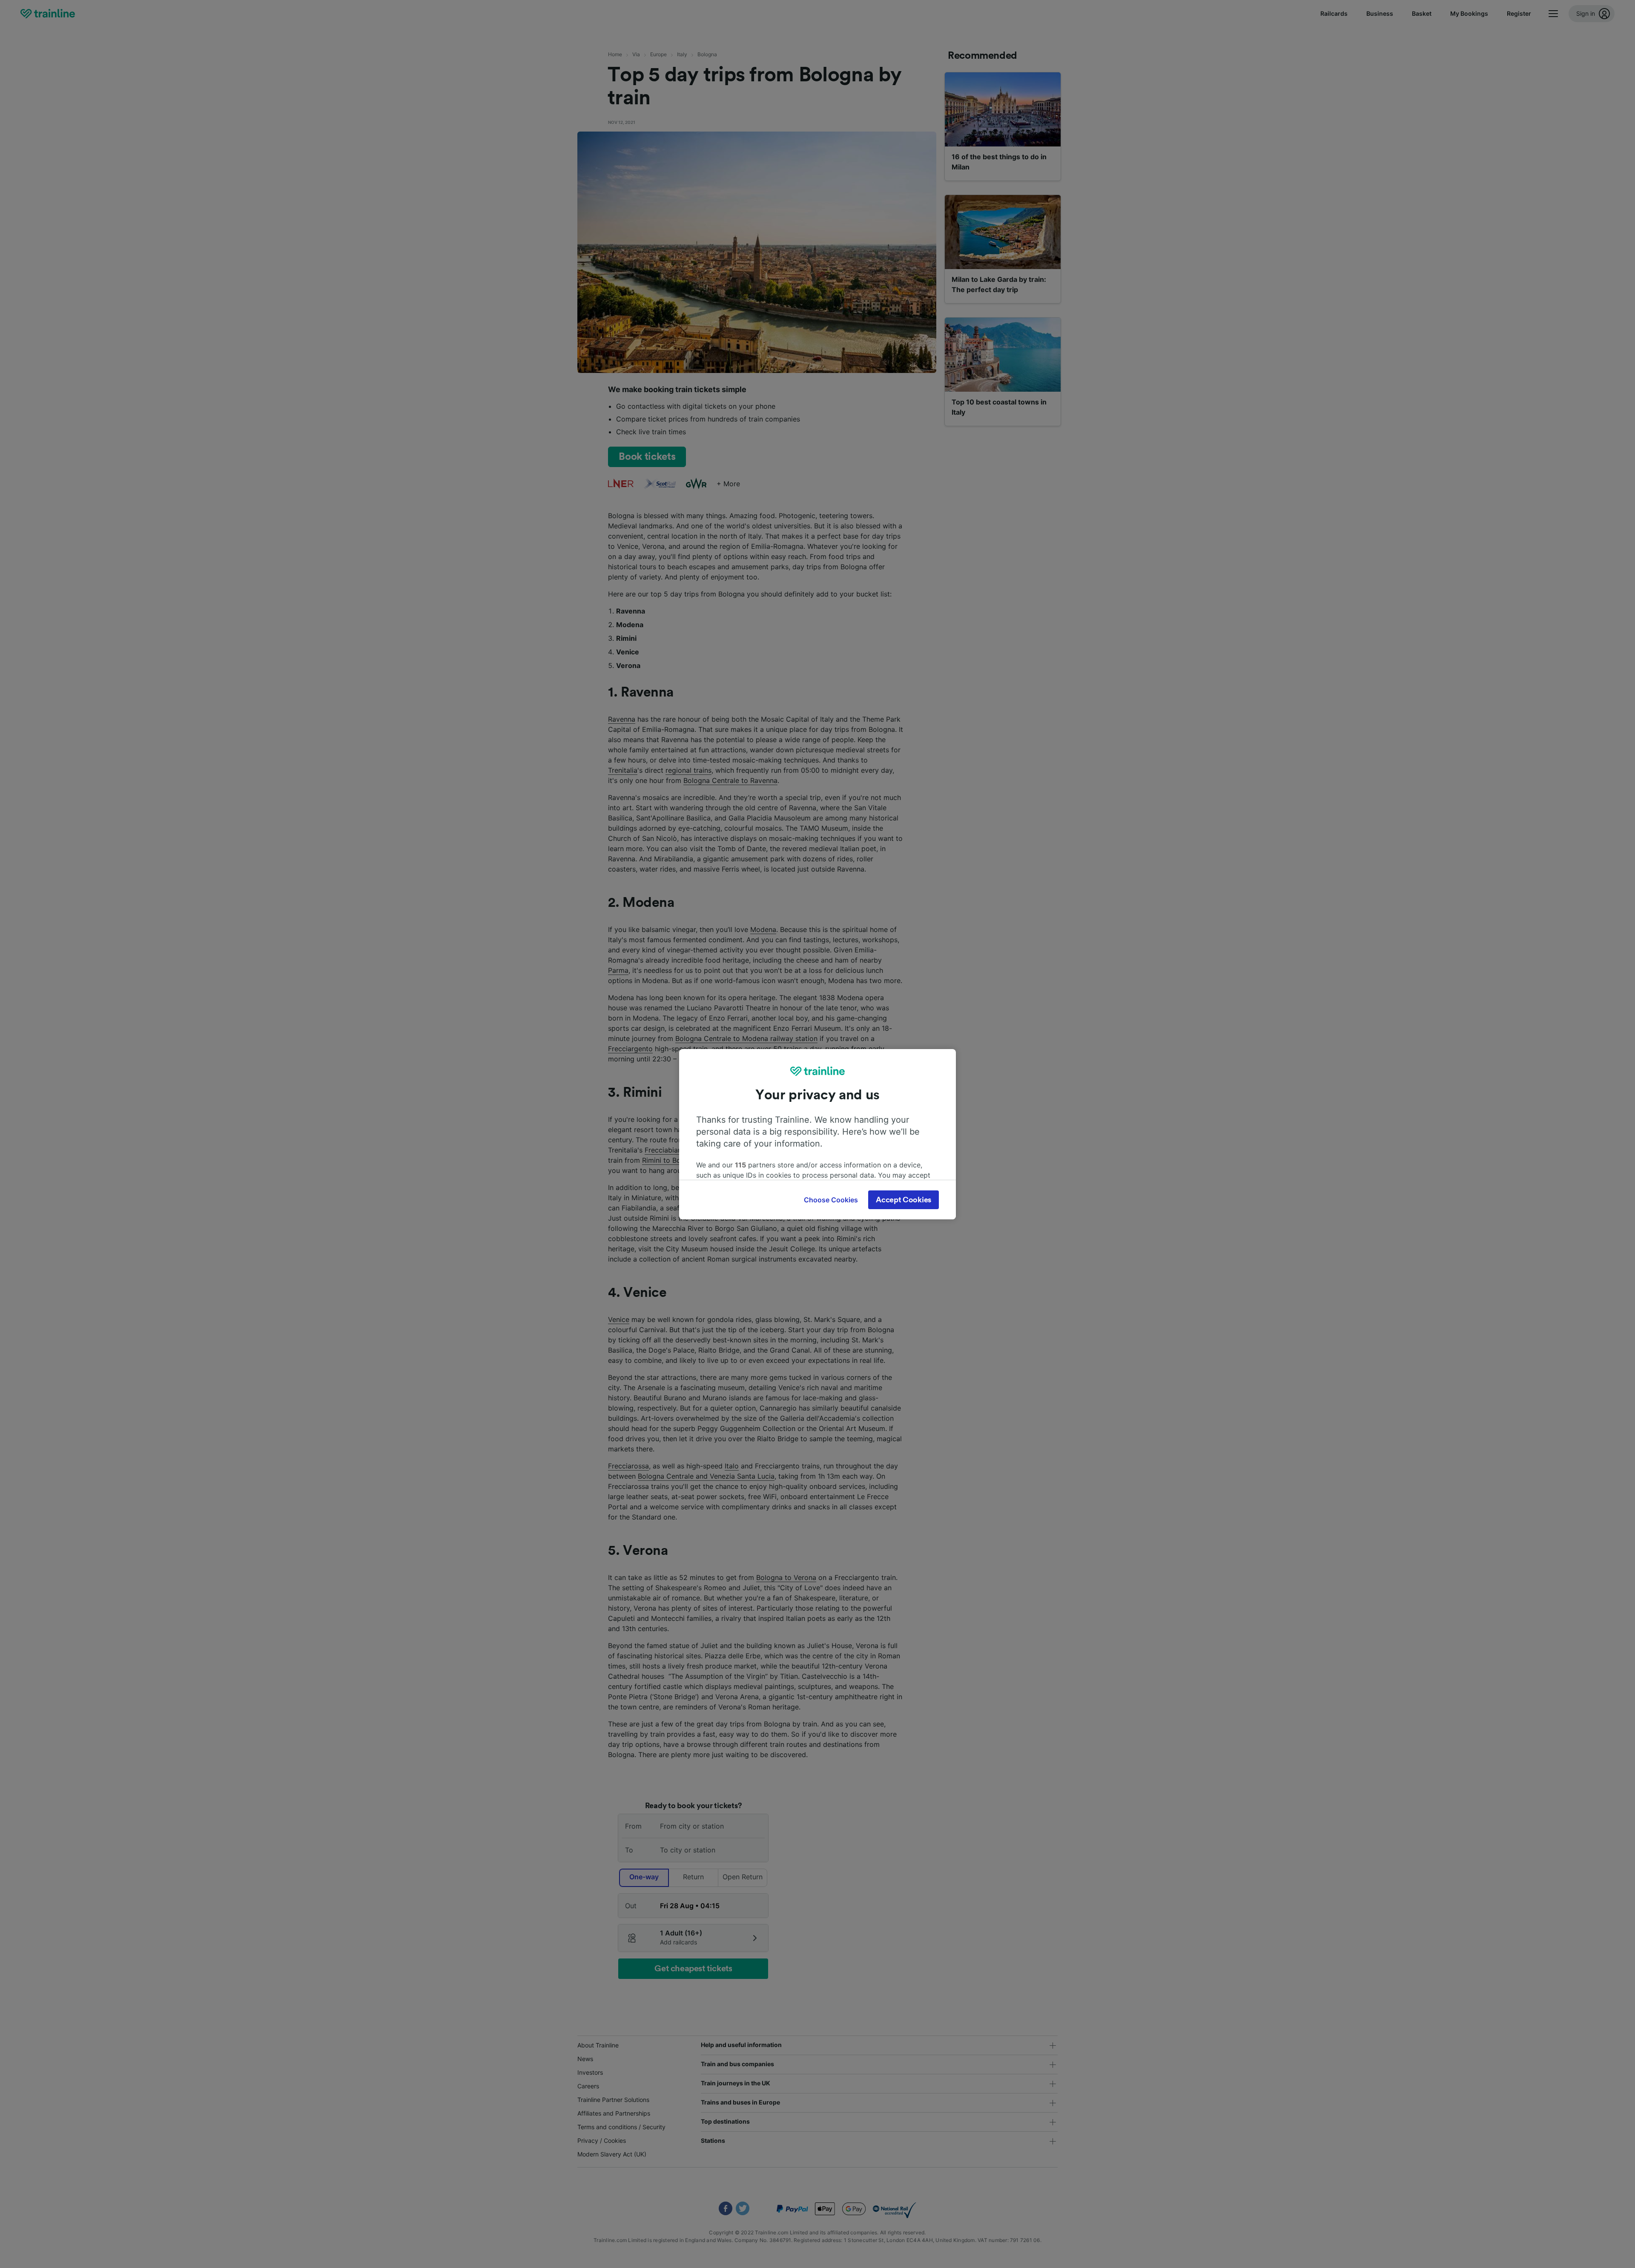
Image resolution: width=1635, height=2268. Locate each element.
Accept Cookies (904, 1200)
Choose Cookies (831, 1200)
